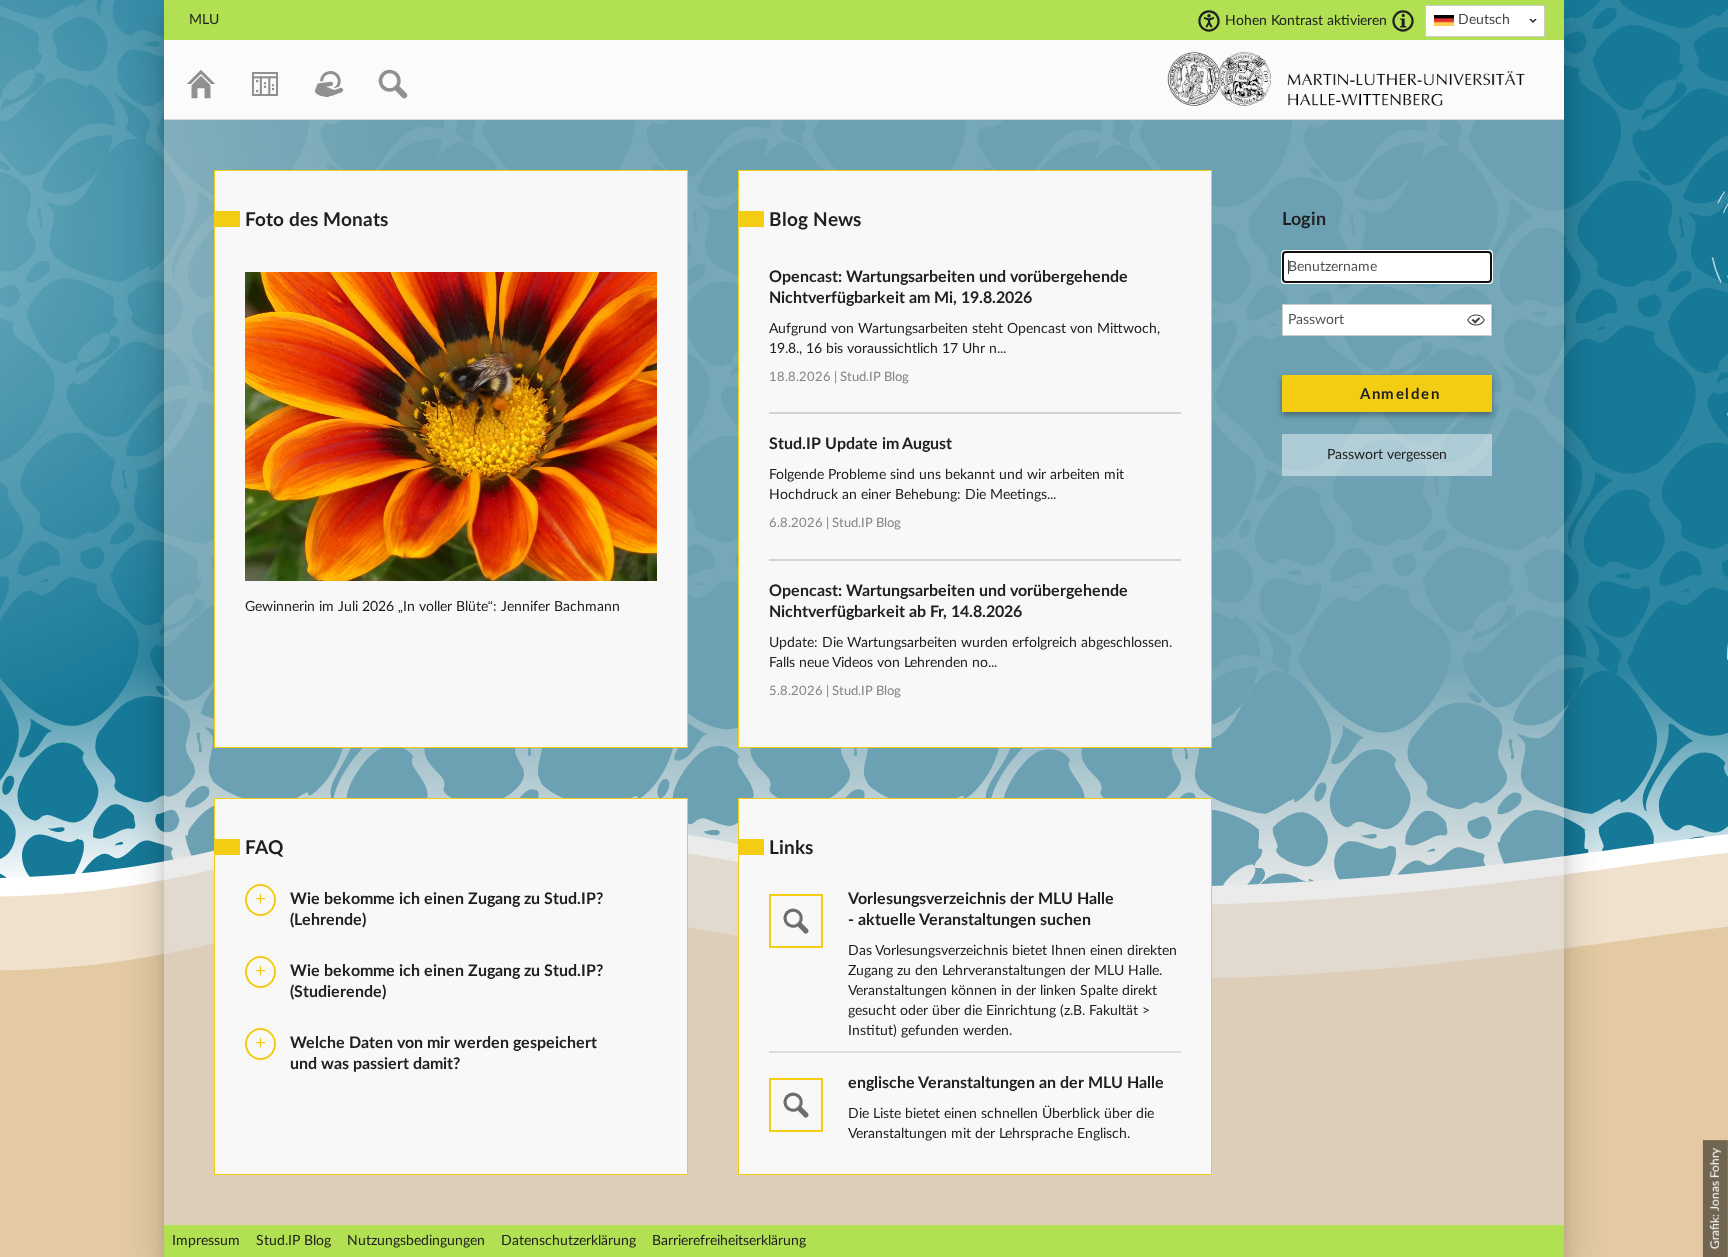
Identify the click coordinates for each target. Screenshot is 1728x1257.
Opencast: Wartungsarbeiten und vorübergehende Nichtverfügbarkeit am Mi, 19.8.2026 (948, 287)
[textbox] (1485, 20)
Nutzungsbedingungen (416, 1241)
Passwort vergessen (1387, 455)
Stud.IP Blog (874, 377)
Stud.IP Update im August (860, 444)
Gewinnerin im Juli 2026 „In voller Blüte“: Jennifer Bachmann (432, 607)
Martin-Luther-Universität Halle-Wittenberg (1346, 79)
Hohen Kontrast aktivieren (1306, 21)
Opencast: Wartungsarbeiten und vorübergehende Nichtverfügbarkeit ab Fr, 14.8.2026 (948, 601)
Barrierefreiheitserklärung (729, 1241)
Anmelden (1400, 394)
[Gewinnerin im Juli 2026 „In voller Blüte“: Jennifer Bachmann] (451, 577)
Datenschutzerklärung (568, 1241)
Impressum (206, 1241)
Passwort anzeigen (1476, 320)
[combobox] (1485, 21)
